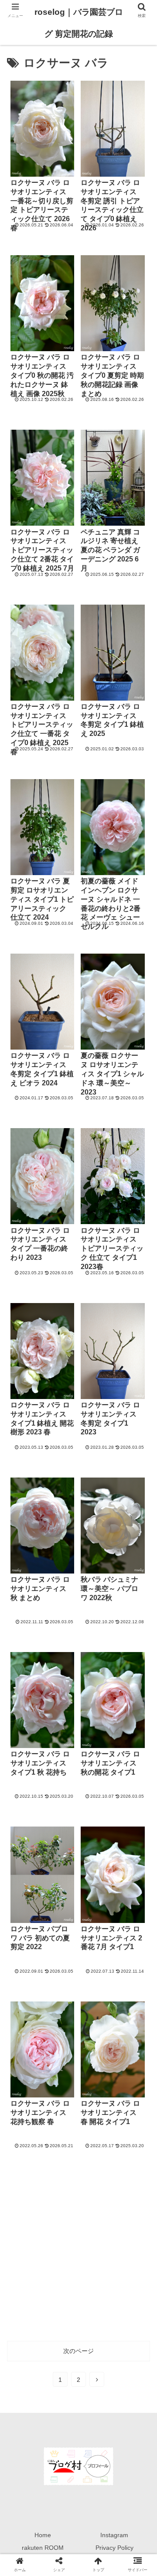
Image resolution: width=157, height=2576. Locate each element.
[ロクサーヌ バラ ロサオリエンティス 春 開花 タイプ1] (96, 1863)
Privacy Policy (114, 2548)
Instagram (114, 2535)
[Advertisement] (78, 2251)
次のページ (78, 2351)
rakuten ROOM (43, 2548)
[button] (140, 1436)
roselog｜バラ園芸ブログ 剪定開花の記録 (79, 23)
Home (43, 2535)
